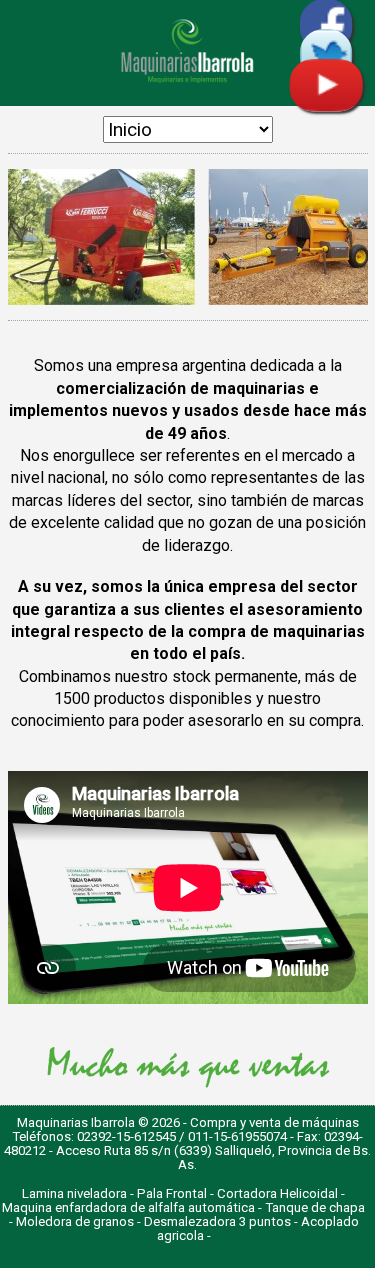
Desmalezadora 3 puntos (217, 1221)
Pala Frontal (172, 1193)
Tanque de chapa (315, 1207)
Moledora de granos (75, 1221)
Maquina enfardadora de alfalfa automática (128, 1207)
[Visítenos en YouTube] (326, 106)
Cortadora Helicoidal (277, 1193)
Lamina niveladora (74, 1193)
